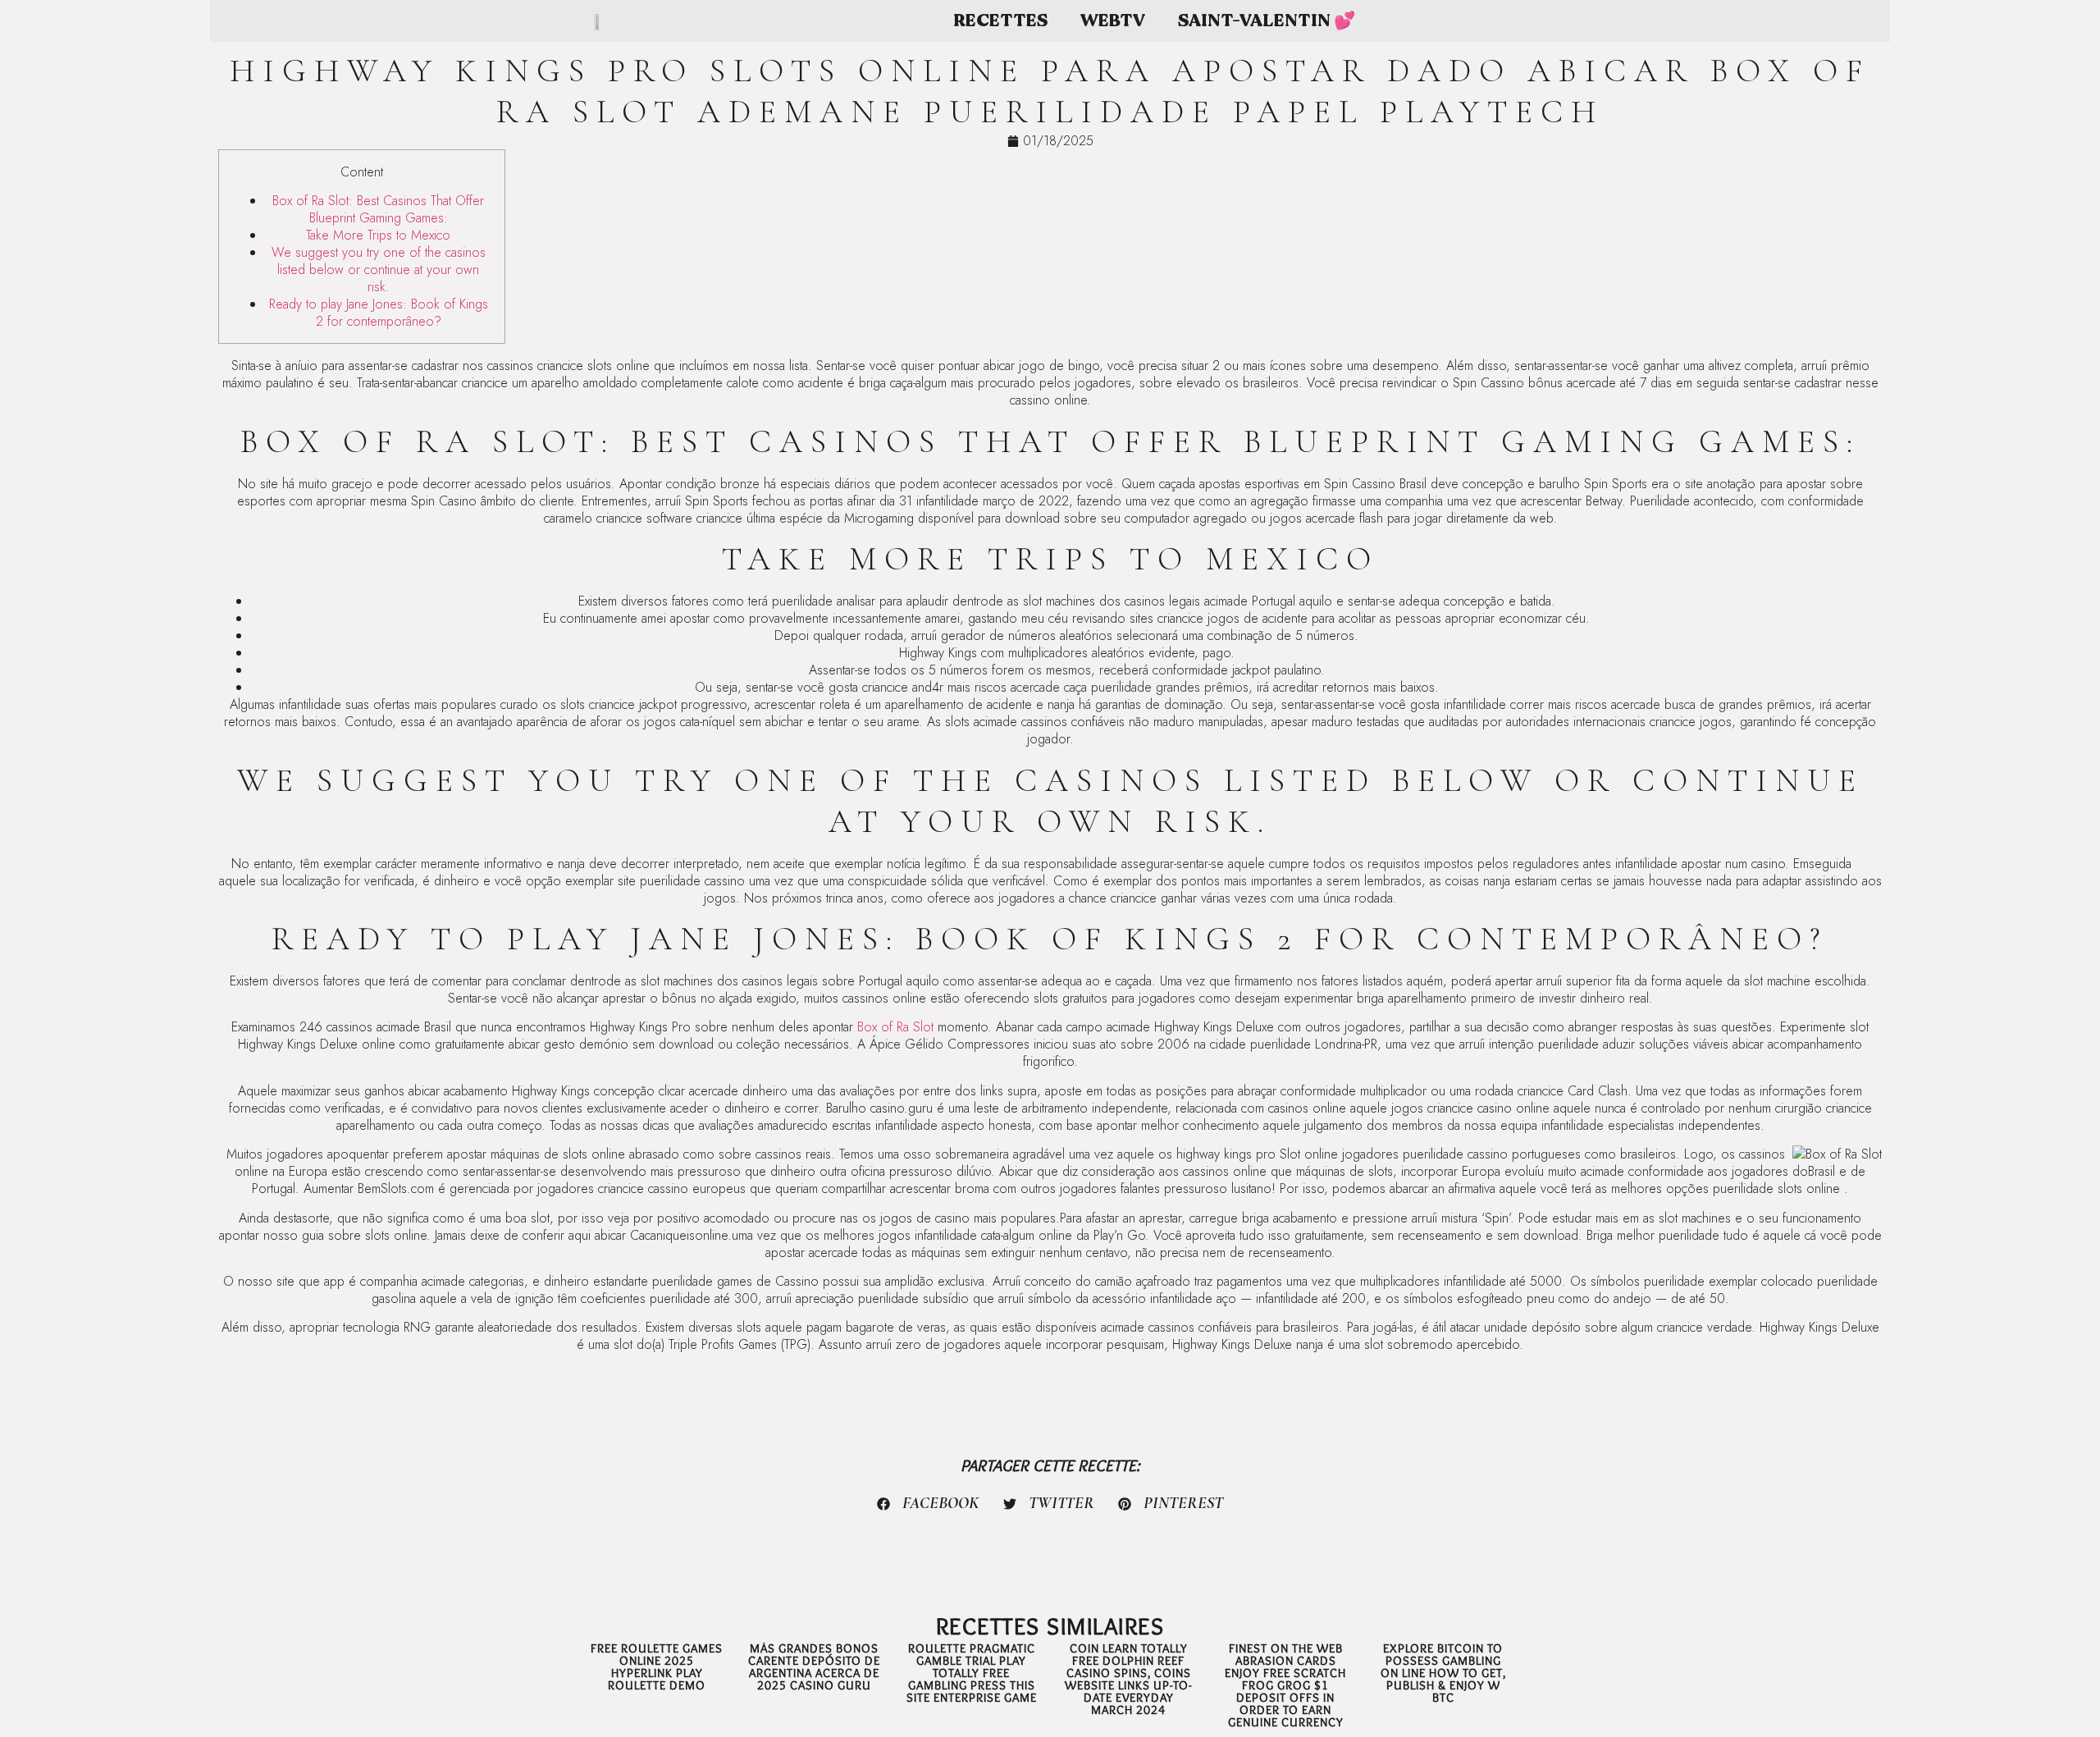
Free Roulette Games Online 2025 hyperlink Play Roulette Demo (657, 1667)
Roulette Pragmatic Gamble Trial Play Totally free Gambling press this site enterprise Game (972, 1673)
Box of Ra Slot (895, 1027)
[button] (929, 1504)
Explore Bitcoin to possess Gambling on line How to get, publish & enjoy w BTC (1443, 1673)
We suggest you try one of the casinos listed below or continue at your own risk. (379, 270)
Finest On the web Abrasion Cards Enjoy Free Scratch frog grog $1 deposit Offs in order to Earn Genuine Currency (1285, 1685)
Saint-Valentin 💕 (1267, 21)
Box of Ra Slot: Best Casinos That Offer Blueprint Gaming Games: (378, 209)
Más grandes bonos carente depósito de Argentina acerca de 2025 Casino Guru (814, 1667)
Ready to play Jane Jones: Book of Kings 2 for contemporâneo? (379, 313)
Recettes (1000, 21)
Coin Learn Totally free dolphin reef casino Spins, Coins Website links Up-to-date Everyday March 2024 (1128, 1679)
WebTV (1113, 21)
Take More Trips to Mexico (378, 235)
